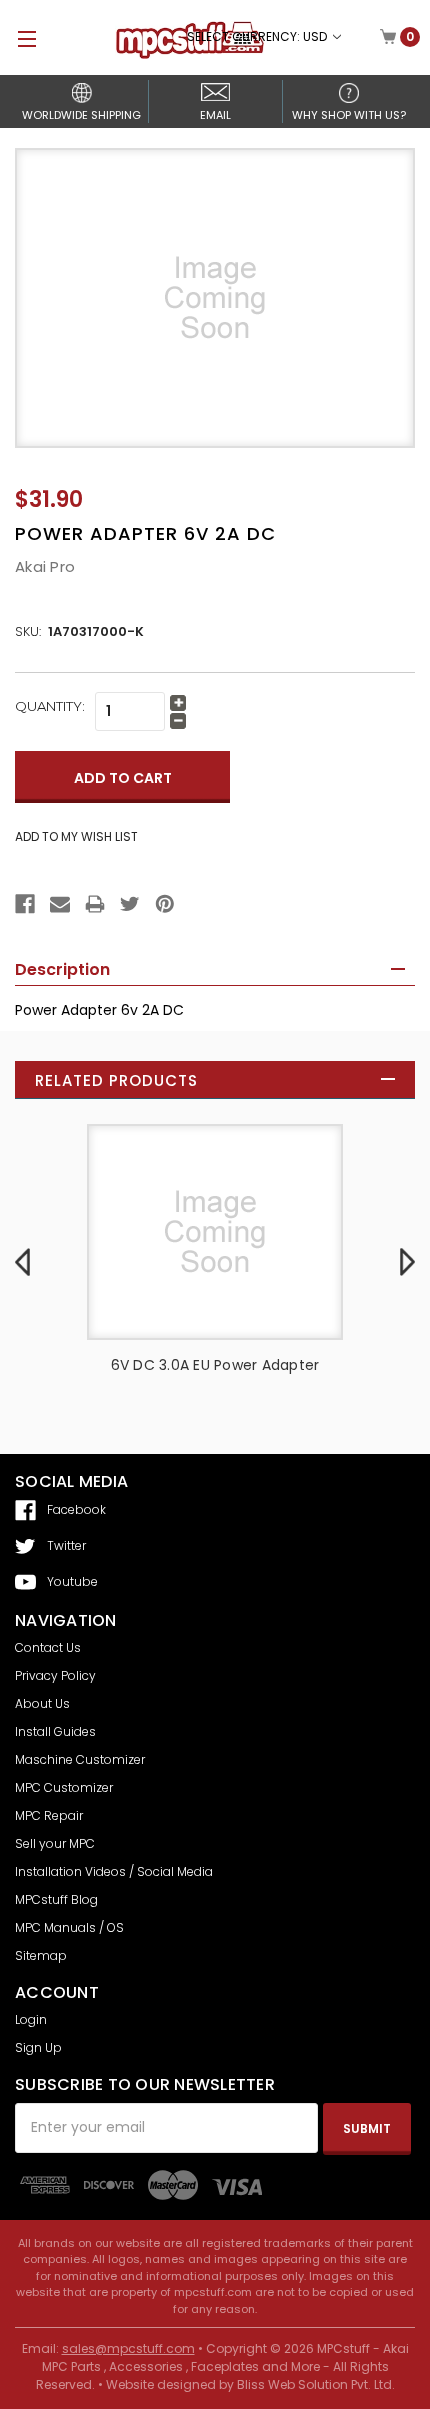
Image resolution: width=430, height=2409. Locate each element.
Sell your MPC (55, 1843)
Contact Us (48, 1647)
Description (62, 969)
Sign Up (38, 2047)
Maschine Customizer (80, 1759)
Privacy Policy (55, 1675)
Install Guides (55, 1731)
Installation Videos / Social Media (114, 1871)
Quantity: (50, 706)
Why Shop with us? (349, 115)
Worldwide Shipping (81, 115)
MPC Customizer (64, 1787)
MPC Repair (49, 1815)
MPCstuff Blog (56, 1899)
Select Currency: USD (258, 36)
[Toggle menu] (18, 38)
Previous (22, 1261)
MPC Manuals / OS (69, 1927)
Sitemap (41, 1955)
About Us (42, 1703)
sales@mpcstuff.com (128, 2348)
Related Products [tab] (116, 1080)
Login (31, 2019)
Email (215, 115)
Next (407, 1261)
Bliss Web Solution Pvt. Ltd (314, 2384)
